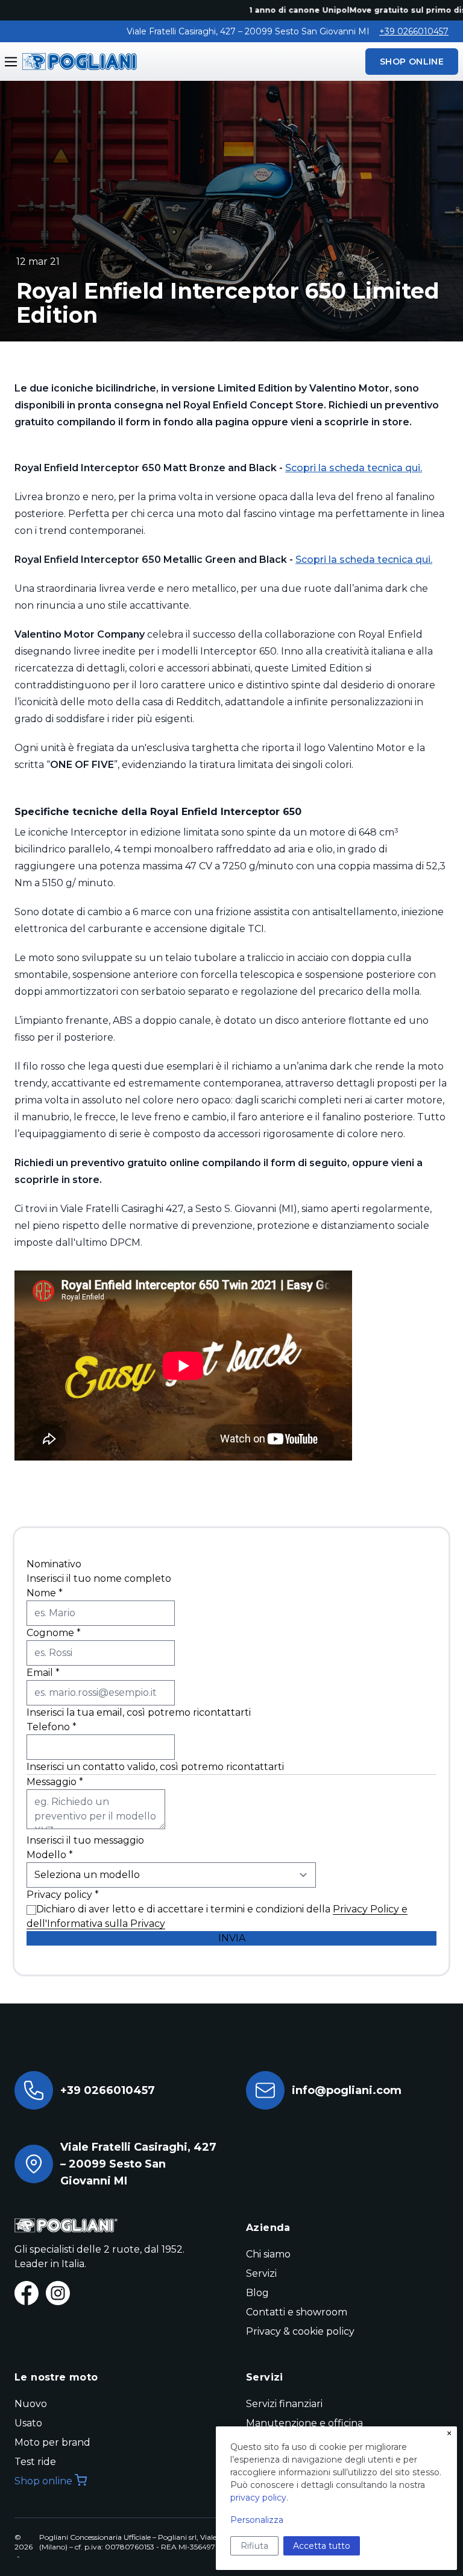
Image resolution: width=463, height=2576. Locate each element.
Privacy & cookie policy (300, 2331)
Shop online (43, 2481)
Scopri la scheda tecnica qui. (354, 468)
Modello (50, 1855)
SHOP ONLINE (412, 62)
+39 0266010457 (414, 31)
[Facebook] (27, 2293)
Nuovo (31, 2404)
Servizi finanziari (284, 2404)
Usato (28, 2423)
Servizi (261, 2273)
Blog (257, 2293)
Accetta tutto (322, 2546)
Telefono (52, 1727)
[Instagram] (58, 2293)
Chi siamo (268, 2254)
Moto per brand (52, 2442)
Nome (45, 1593)
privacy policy (258, 2498)
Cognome (54, 1633)
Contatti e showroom (297, 2312)
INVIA (232, 1938)
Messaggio (55, 1782)
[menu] (11, 62)
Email (43, 1673)
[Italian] (77, 61)
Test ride (35, 2462)
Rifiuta (254, 2546)
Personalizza (257, 2520)
